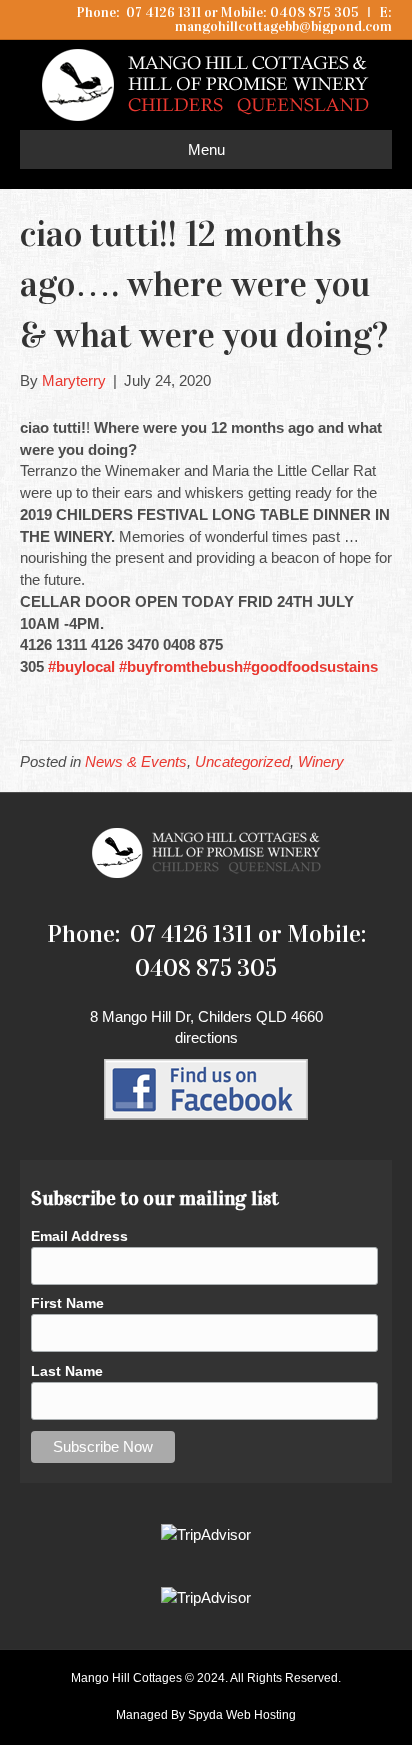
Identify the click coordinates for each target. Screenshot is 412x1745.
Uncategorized (242, 761)
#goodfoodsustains (310, 666)
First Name (67, 1303)
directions (206, 1037)
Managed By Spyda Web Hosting (206, 1715)
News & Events (136, 761)
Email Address (79, 1236)
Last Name (67, 1371)
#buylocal (81, 666)
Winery (321, 761)
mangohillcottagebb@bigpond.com (283, 26)
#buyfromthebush (181, 666)
